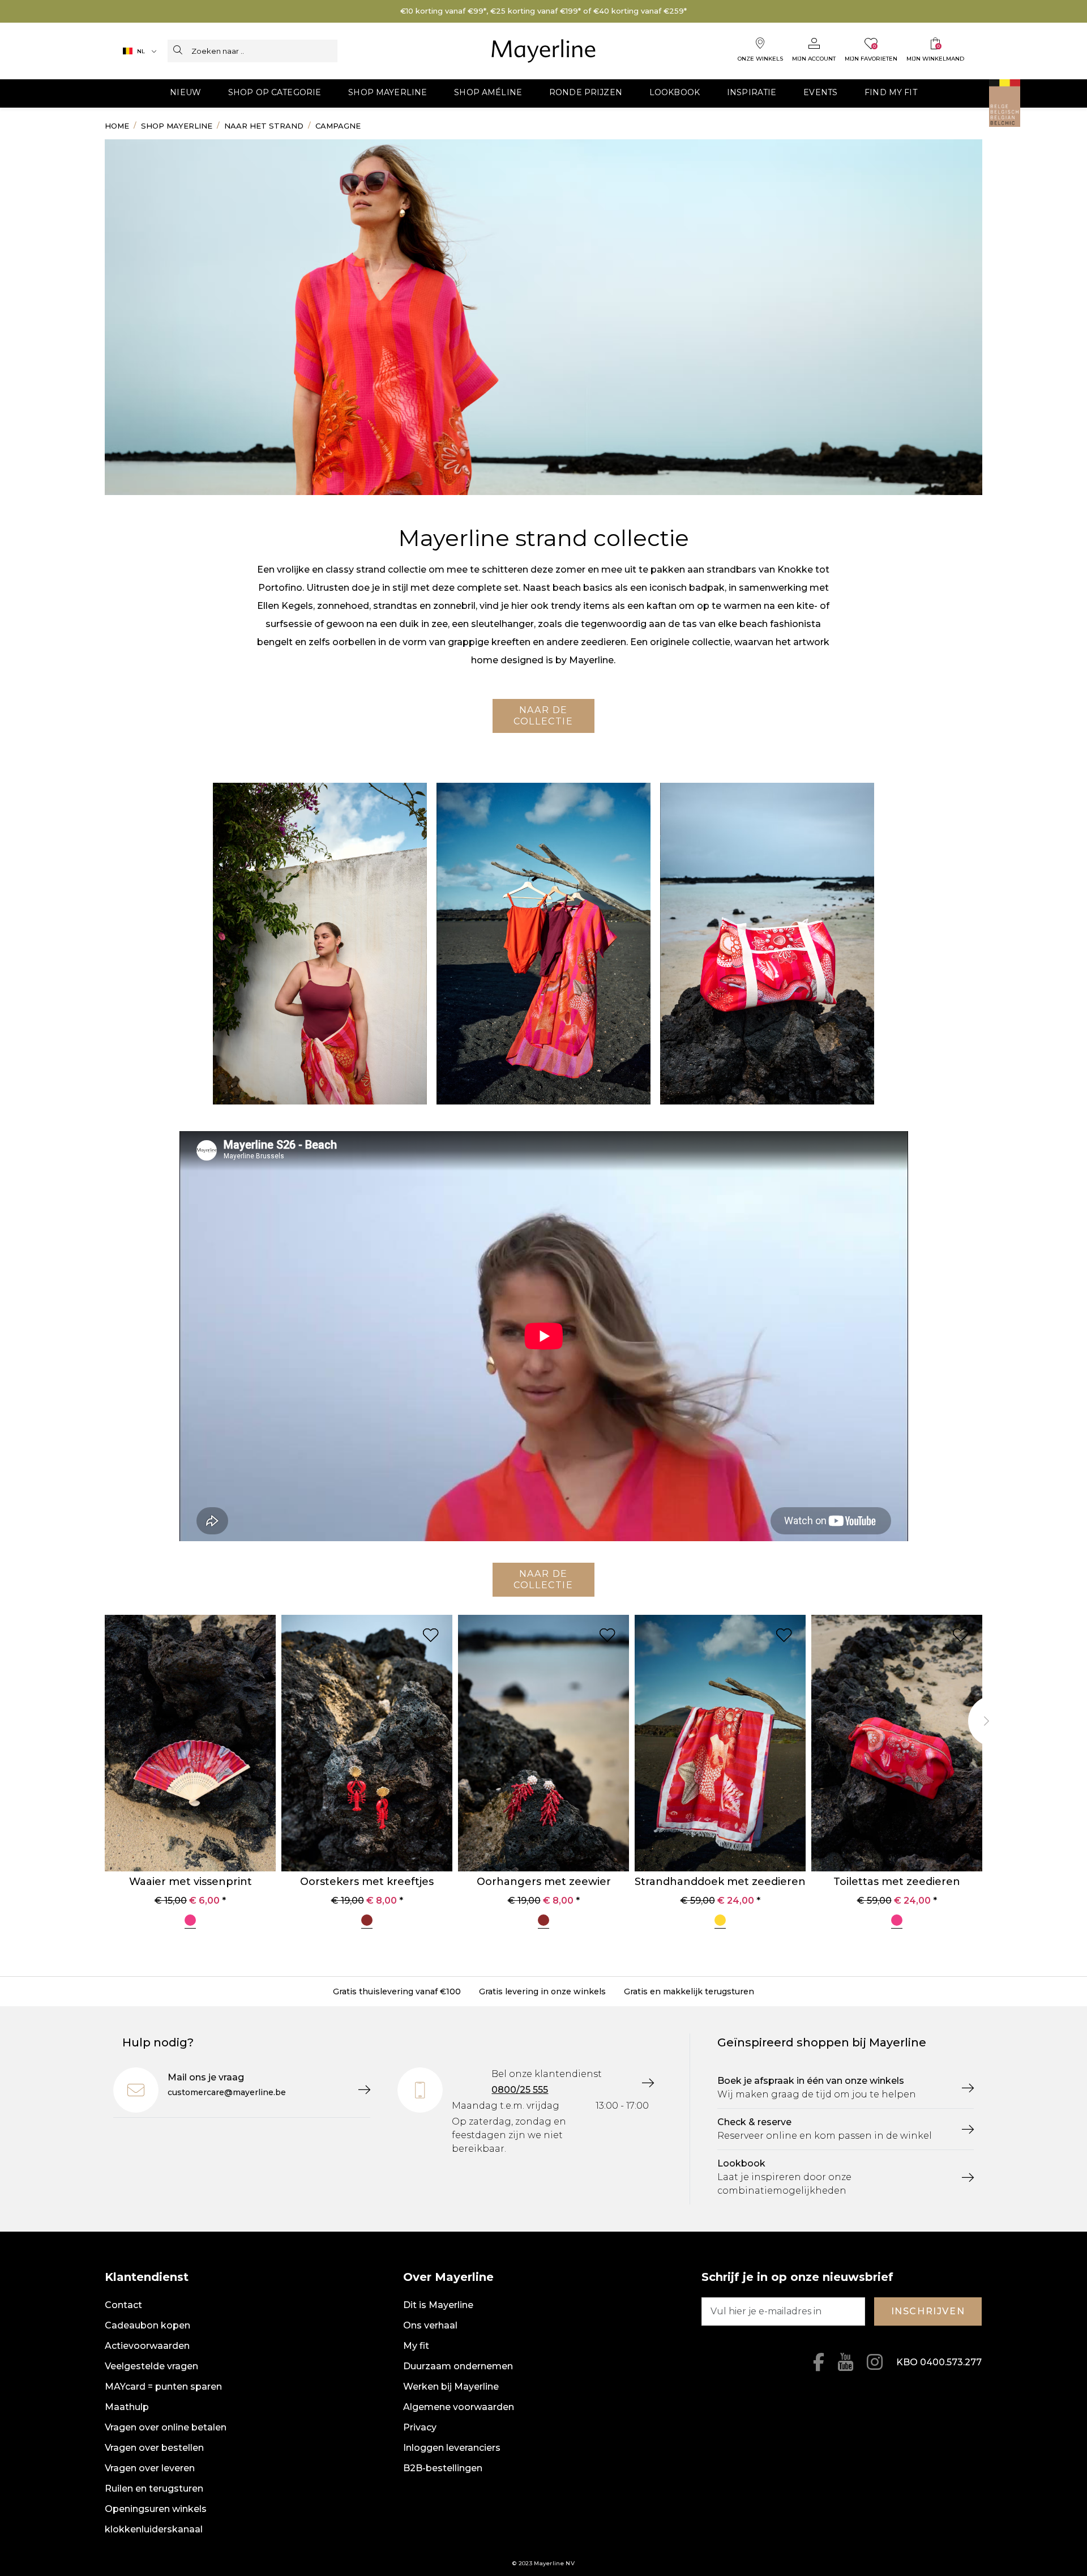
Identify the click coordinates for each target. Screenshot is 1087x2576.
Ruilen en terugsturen (154, 2488)
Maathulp (127, 2407)
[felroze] (190, 1922)
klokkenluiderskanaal (154, 2529)
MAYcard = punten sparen (163, 2387)
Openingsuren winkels (156, 2509)
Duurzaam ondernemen (458, 2366)
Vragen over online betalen (166, 2427)
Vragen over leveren (150, 2468)
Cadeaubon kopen (147, 2325)
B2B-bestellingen (443, 2468)
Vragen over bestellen (154, 2448)
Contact (123, 2305)
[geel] (720, 1922)
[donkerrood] (367, 1922)
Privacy (420, 2427)
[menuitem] (185, 93)
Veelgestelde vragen (151, 2366)
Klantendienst (147, 2277)
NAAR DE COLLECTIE (543, 716)
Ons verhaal (430, 2325)
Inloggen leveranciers (452, 2448)
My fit (416, 2346)
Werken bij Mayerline (451, 2387)
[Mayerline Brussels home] (544, 51)
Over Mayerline (448, 2277)
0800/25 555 (520, 2090)
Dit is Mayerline (438, 2305)
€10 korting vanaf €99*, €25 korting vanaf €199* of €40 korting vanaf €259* (543, 11)
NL (141, 51)
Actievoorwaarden (147, 2346)
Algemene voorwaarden (459, 2407)
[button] (185, 93)
